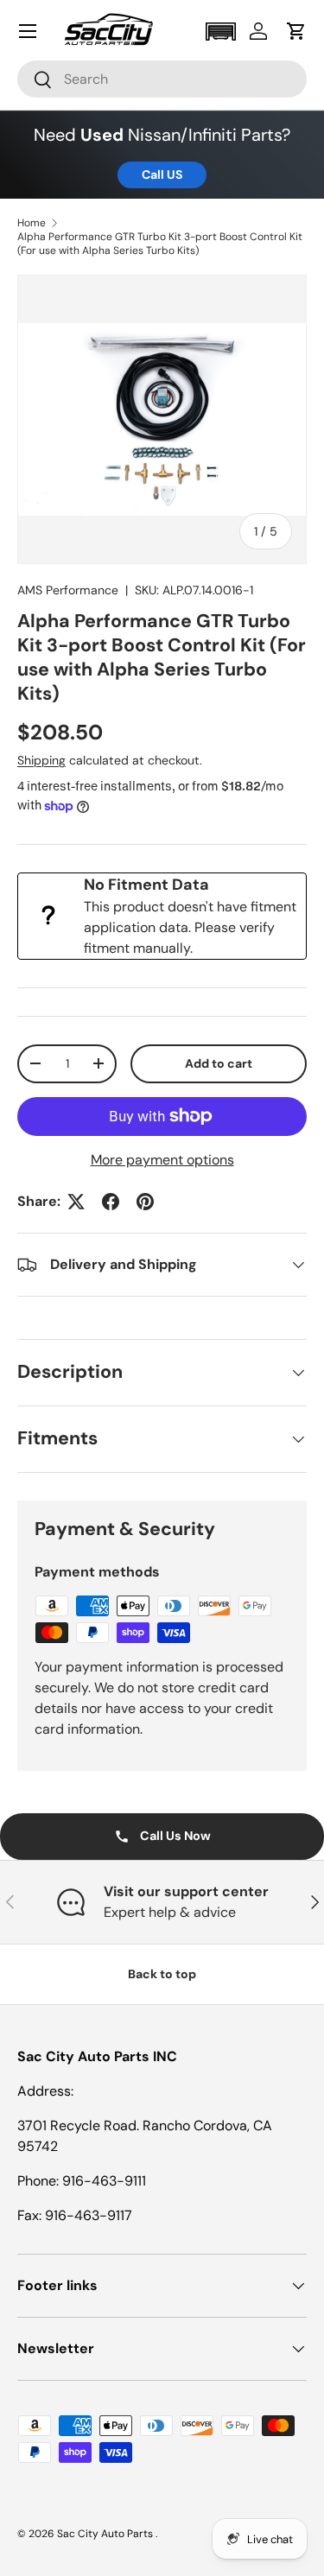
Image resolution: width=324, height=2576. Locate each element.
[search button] (35, 81)
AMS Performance (68, 590)
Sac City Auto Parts (106, 2534)
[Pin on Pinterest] (145, 1202)
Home (32, 223)
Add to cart (219, 1063)
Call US (162, 174)
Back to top (162, 1974)
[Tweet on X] (76, 1202)
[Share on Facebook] (111, 1202)
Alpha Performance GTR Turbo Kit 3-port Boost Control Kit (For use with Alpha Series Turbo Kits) (160, 244)
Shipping (41, 760)
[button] (220, 32)
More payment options (162, 1160)
